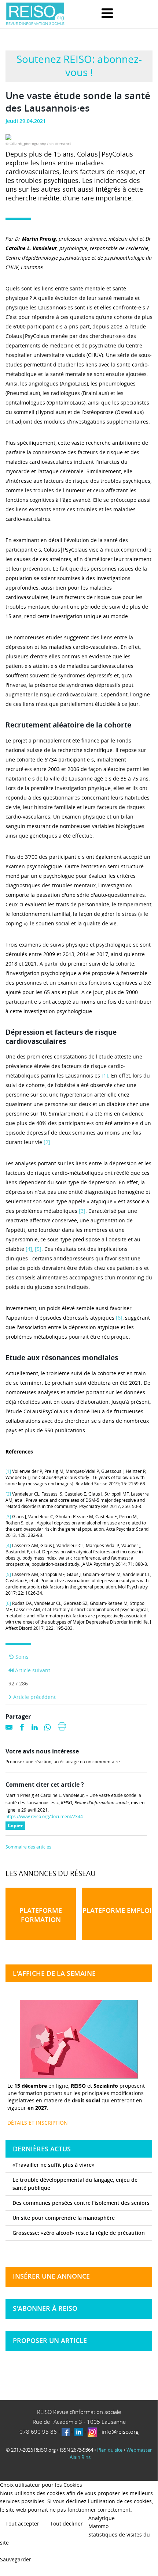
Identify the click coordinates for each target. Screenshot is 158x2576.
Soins (21, 1657)
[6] (119, 1318)
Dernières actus (42, 2149)
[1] (105, 1075)
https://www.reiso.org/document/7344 (44, 1817)
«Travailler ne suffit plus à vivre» (54, 2165)
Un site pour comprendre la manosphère (64, 2218)
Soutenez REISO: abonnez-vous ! (79, 65)
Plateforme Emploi (117, 1910)
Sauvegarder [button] (16, 2559)
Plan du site (110, 2450)
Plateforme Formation (41, 1915)
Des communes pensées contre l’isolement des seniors (81, 2203)
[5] (38, 1249)
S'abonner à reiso (45, 2308)
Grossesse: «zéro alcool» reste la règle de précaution (79, 2233)
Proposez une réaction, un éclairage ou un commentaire (63, 1762)
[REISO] (35, 14)
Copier (16, 1826)
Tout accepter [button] (22, 2524)
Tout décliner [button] (67, 2524)
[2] (47, 1142)
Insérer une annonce (51, 2276)
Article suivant (32, 1670)
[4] (29, 1249)
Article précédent (34, 1697)
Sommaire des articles (28, 1847)
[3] (82, 1211)
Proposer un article (50, 2340)
